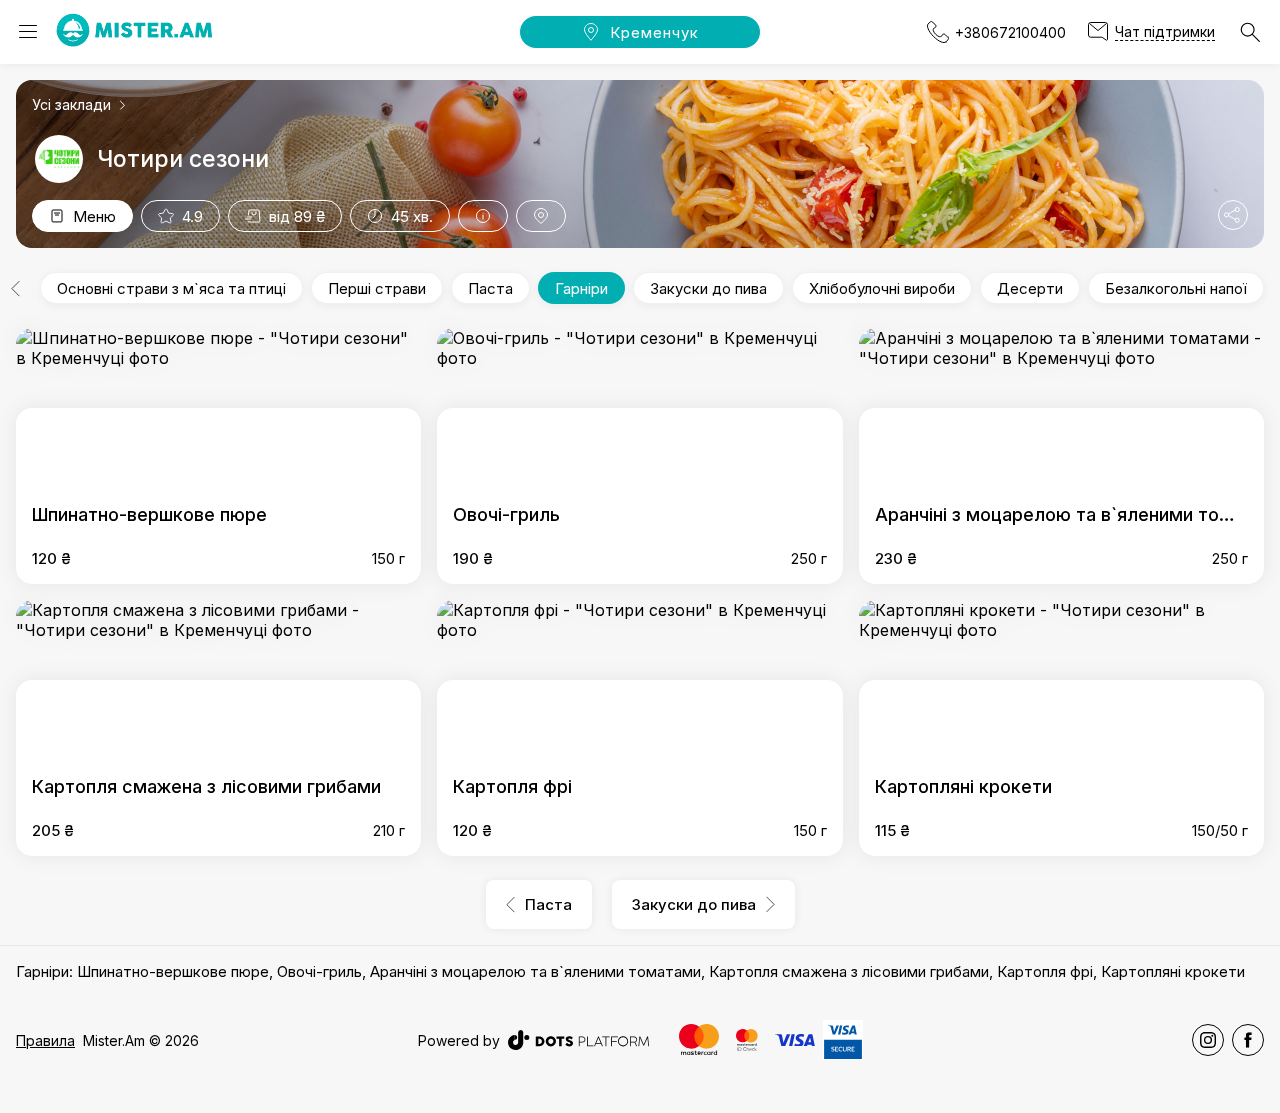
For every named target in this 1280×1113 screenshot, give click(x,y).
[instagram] (1208, 1040)
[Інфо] (483, 216)
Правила (45, 1040)
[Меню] (28, 32)
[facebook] (1248, 1040)
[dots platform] (578, 1040)
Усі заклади (71, 104)
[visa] (795, 1040)
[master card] (699, 1039)
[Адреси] (541, 216)
